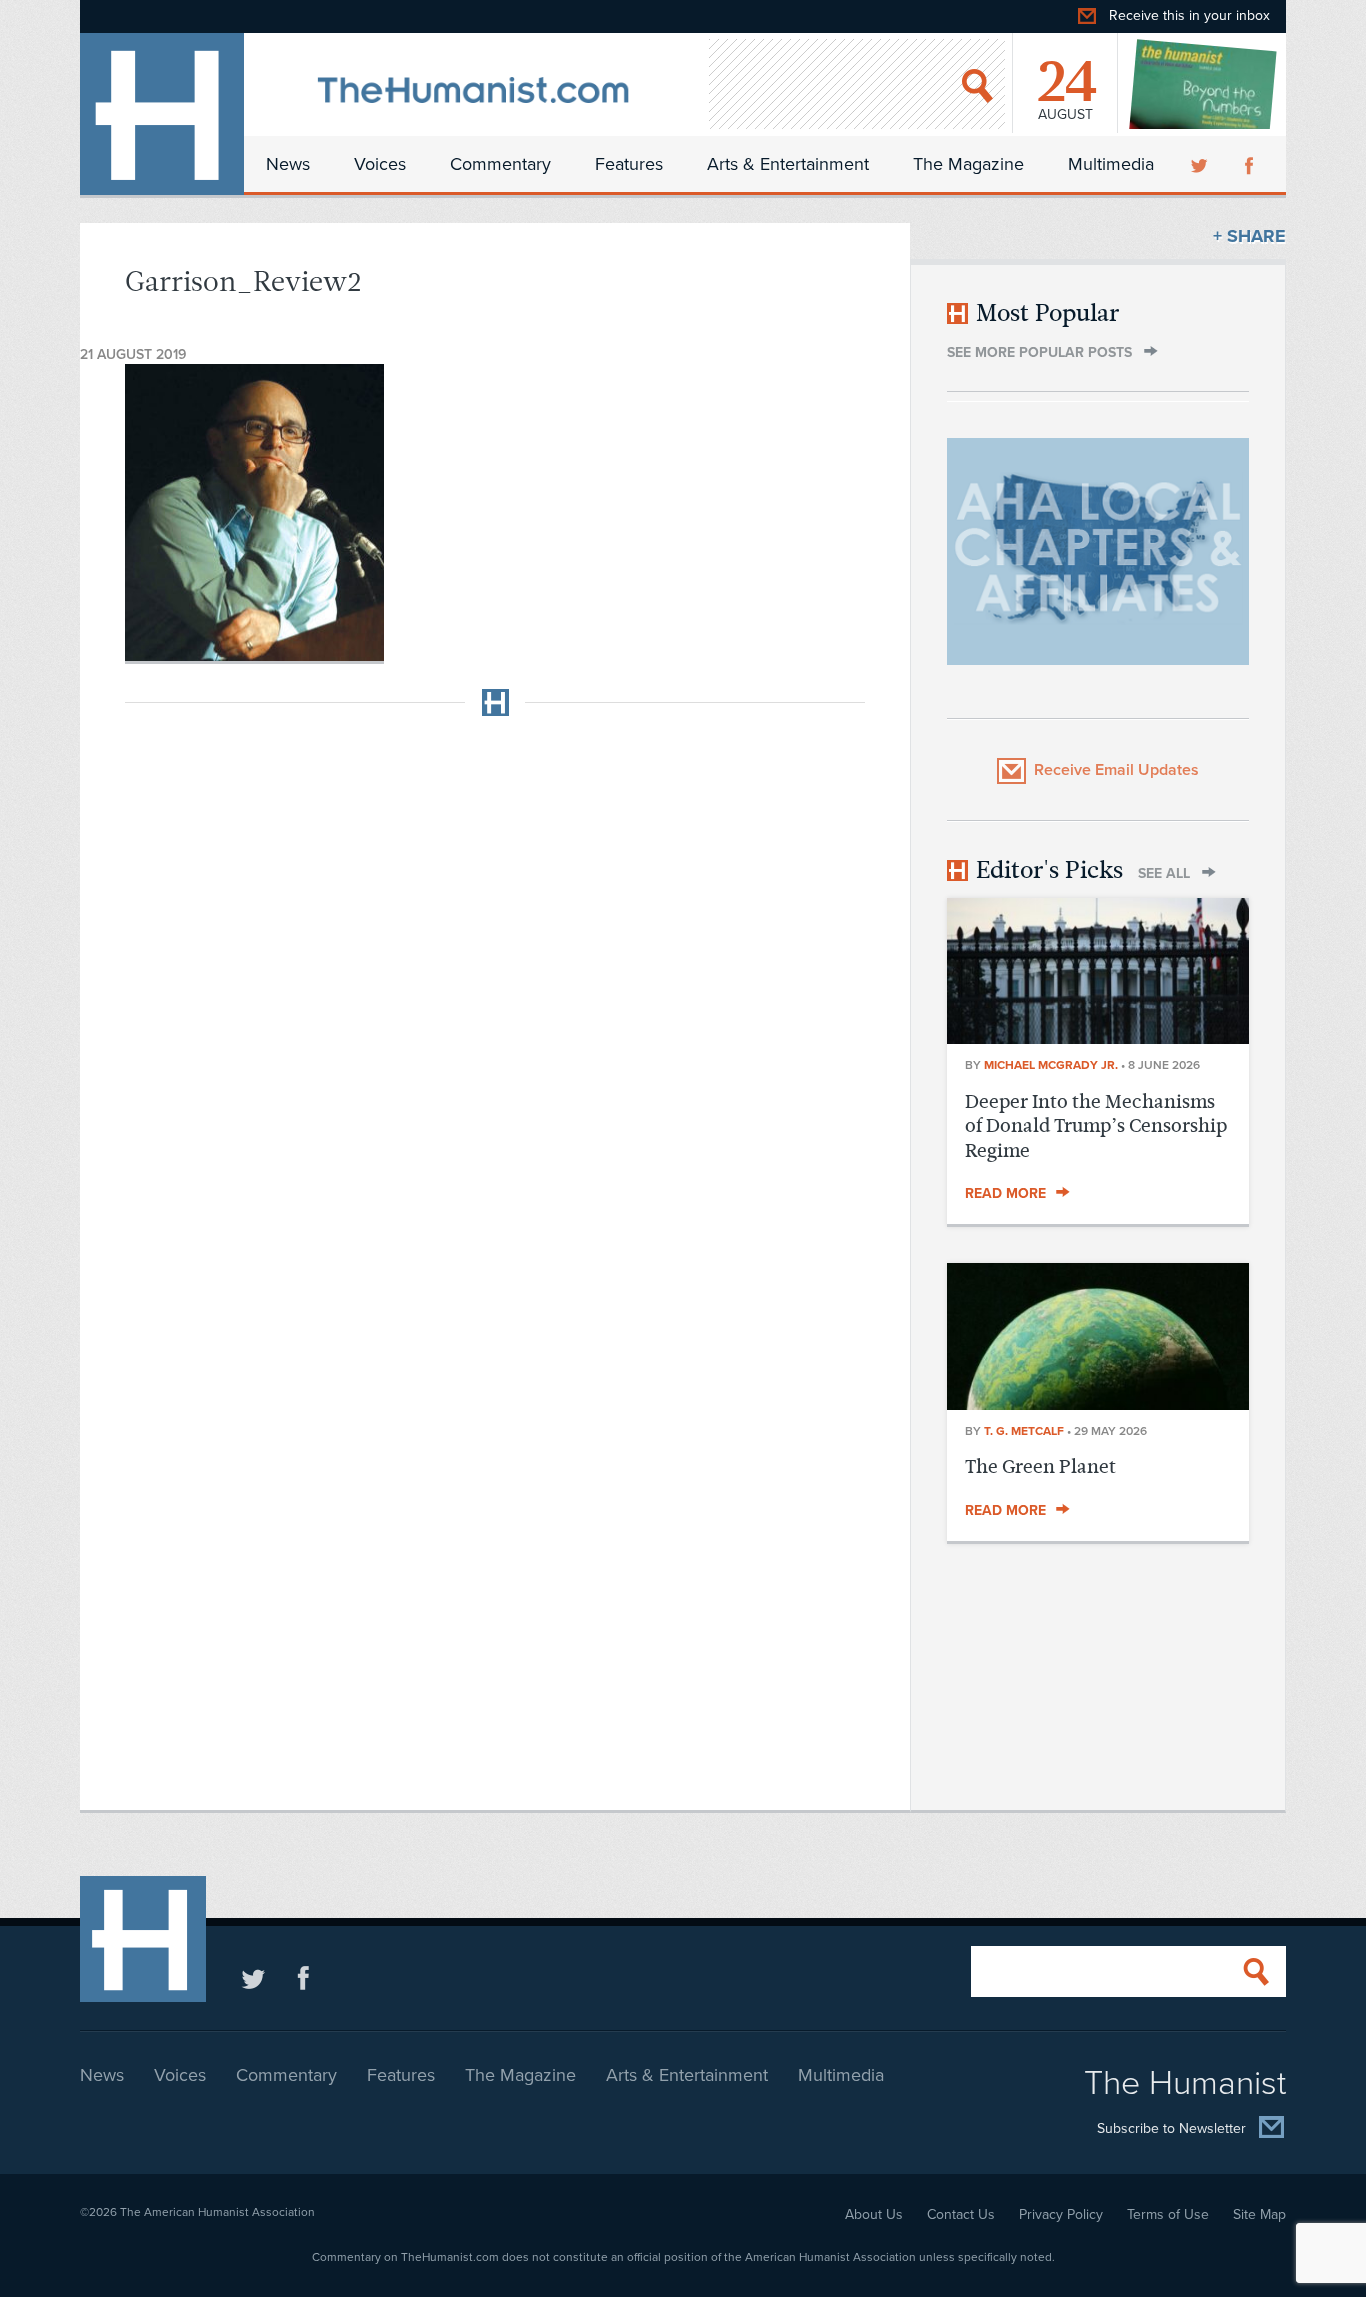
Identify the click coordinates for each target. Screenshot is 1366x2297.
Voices (380, 164)
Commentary (500, 164)
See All (1164, 873)
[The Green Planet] (1098, 1404)
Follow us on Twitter (253, 1977)
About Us (874, 2214)
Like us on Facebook (303, 1977)
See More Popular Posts (1039, 352)
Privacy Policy (1061, 2214)
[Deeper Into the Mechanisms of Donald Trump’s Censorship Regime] (1098, 1038)
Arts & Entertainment (788, 164)
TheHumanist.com (162, 114)
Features (629, 164)
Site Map (1259, 2214)
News (288, 164)
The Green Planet (1040, 1466)
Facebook (1251, 164)
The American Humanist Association (217, 2212)
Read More (1005, 1193)
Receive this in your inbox (1189, 15)
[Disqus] (495, 982)
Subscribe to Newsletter (1171, 2129)
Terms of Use (1168, 2214)
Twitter (1201, 164)
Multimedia (1111, 164)
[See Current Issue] (1204, 84)
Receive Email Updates (1116, 770)
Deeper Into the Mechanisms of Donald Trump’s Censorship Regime (1096, 1126)
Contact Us (961, 2214)
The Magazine (968, 164)
